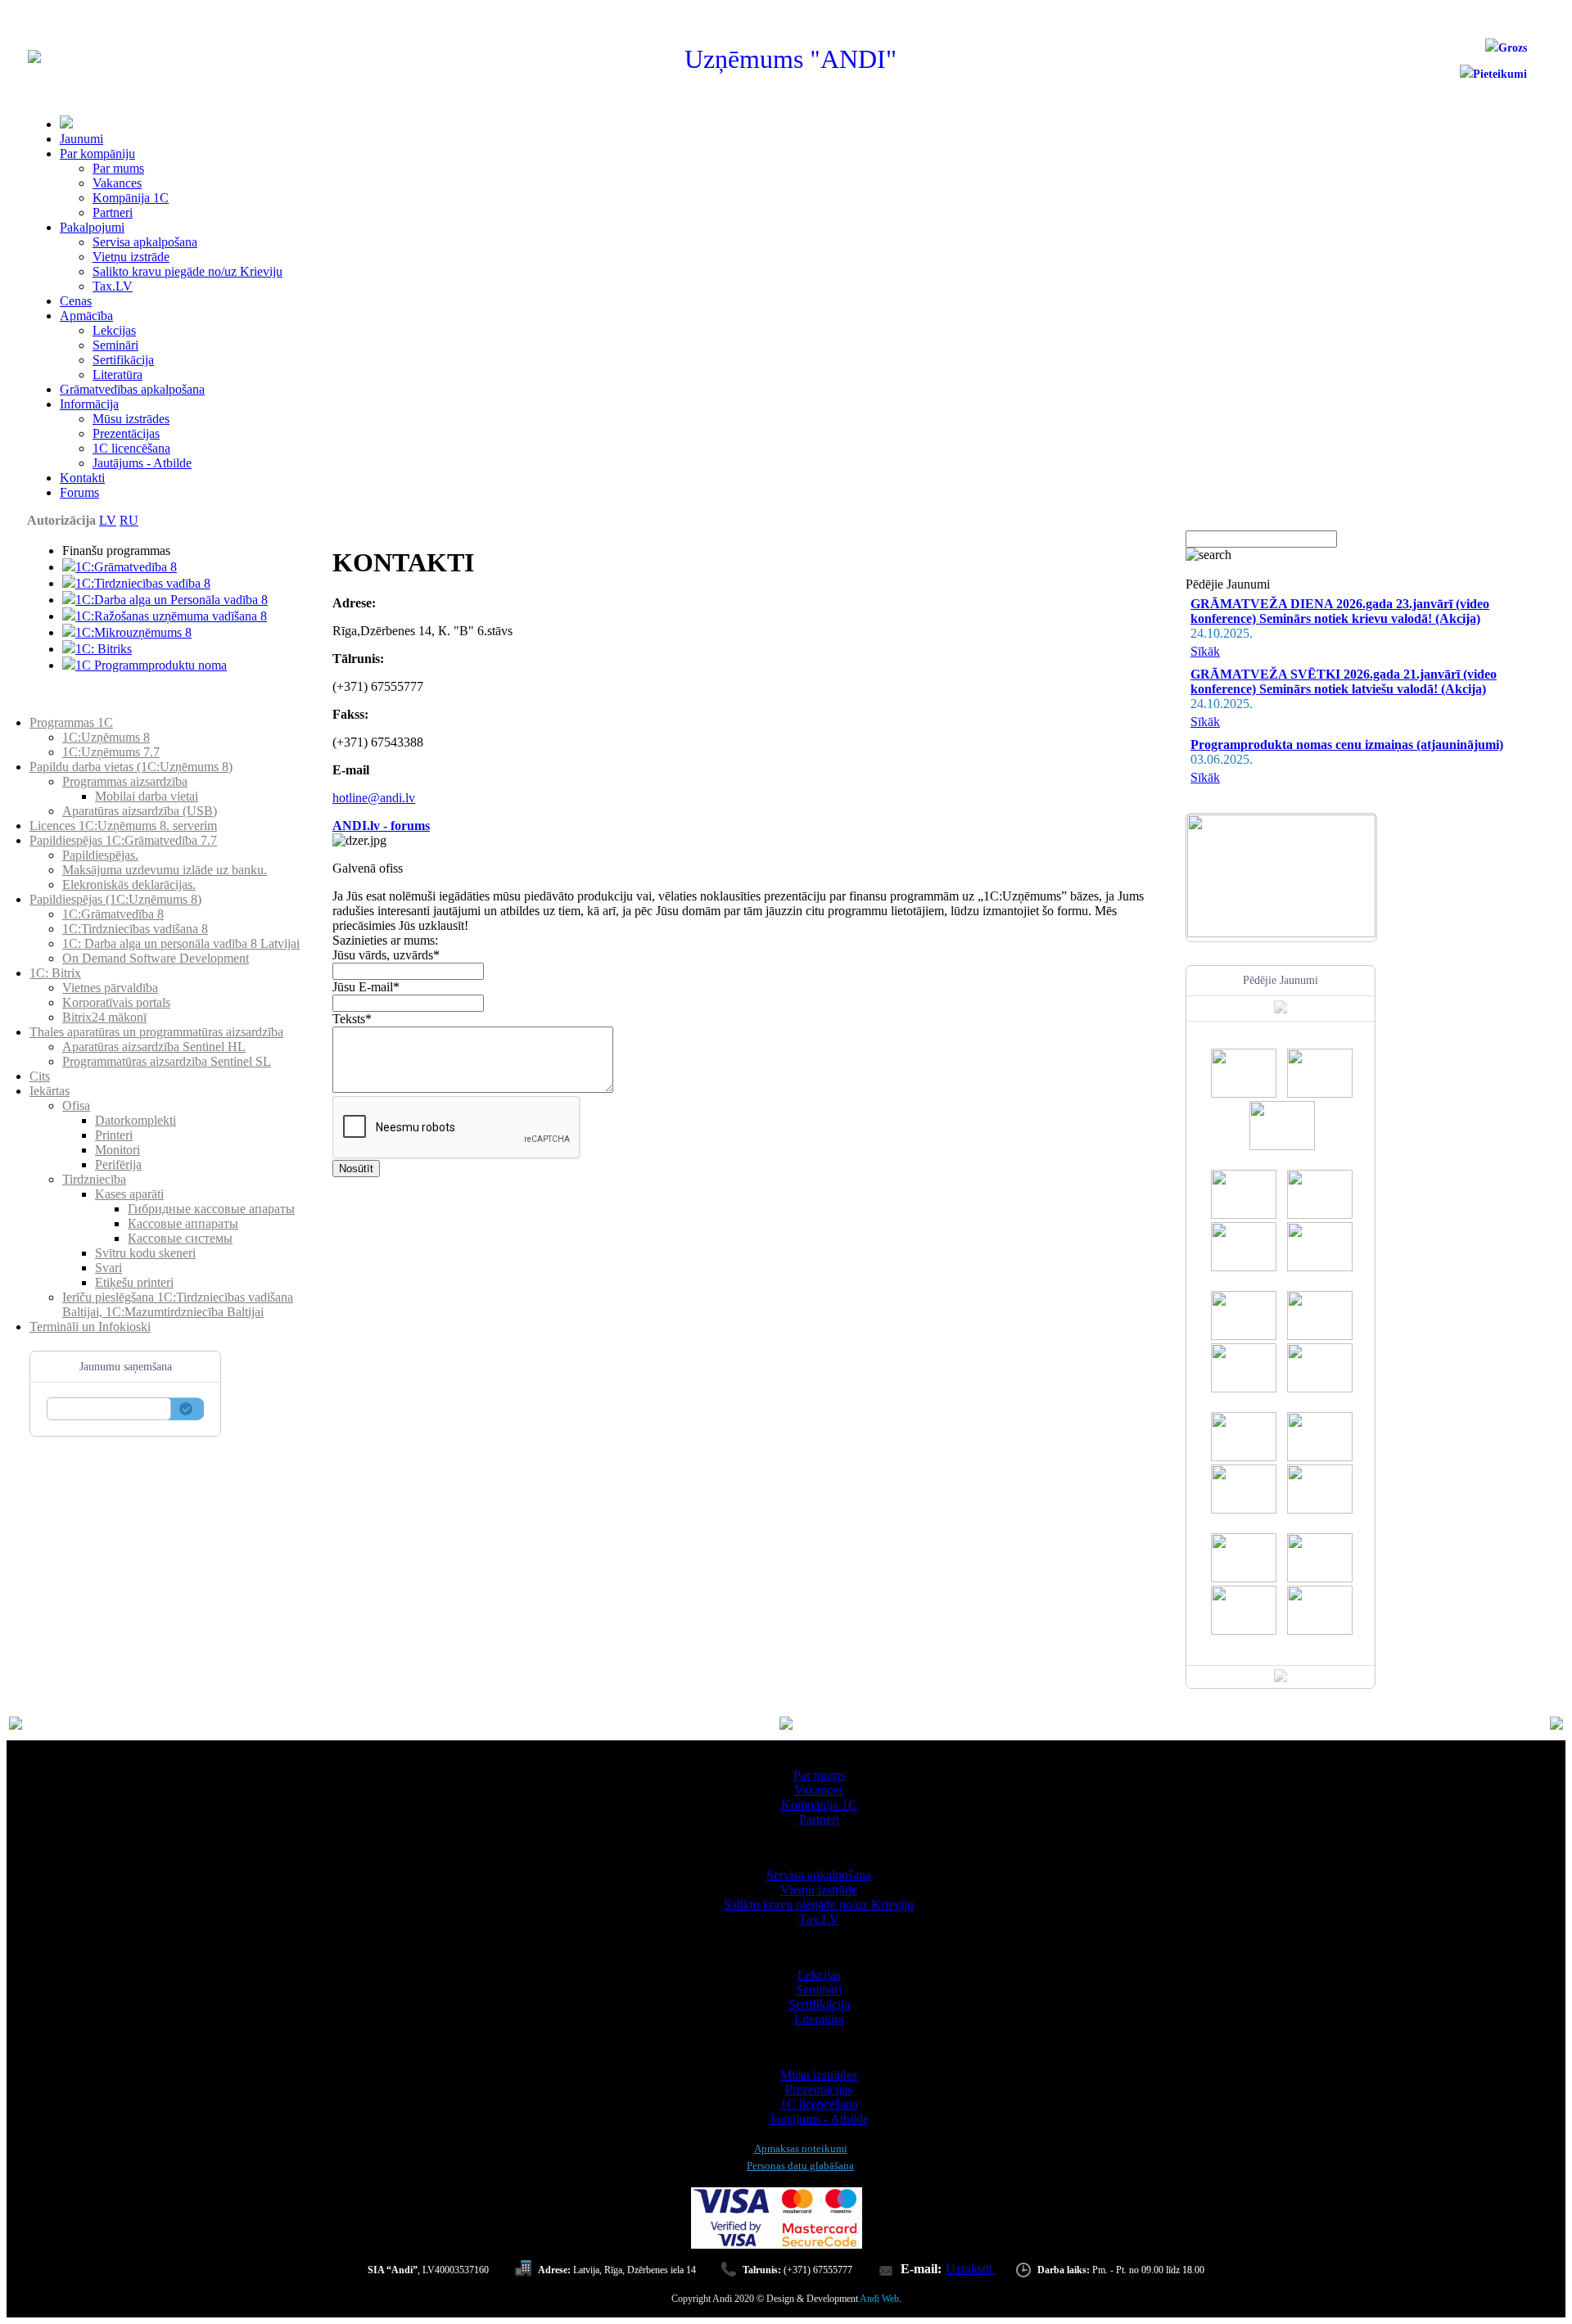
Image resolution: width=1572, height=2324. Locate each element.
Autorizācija (61, 520)
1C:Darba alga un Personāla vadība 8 (172, 600)
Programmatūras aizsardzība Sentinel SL (167, 1061)
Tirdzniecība (94, 1179)
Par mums (118, 168)
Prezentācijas (126, 433)
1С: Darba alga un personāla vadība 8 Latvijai (181, 943)
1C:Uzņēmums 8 (106, 737)
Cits (40, 1076)
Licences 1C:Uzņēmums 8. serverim (123, 826)
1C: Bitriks (104, 649)
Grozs (1513, 48)
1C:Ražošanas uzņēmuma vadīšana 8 (171, 616)
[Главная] (34, 59)
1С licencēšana (131, 448)
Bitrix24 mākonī (104, 1017)
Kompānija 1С (131, 198)
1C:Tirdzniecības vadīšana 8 (135, 929)
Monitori (117, 1150)
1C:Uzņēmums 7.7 (111, 752)
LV (108, 520)
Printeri (114, 1135)
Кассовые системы (180, 1238)
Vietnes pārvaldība (110, 988)
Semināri (115, 345)
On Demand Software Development (156, 958)
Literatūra (117, 375)
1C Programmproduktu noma (151, 665)
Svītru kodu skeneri (145, 1253)
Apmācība (86, 316)
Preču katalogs (67, 708)
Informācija (89, 404)
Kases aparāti (129, 1194)
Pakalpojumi (92, 227)
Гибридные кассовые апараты (211, 1209)
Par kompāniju (97, 153)
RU (129, 520)
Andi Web (879, 2299)
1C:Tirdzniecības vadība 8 (143, 583)
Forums (79, 492)
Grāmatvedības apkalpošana (132, 389)
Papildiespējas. (100, 855)
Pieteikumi (1500, 74)
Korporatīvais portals (116, 1002)
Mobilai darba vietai (147, 796)
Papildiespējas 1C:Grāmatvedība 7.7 (123, 840)
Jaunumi (81, 139)
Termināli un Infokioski (90, 1327)
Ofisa (76, 1106)
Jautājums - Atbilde (142, 463)
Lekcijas (114, 330)
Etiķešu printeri (134, 1282)
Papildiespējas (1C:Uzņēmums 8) (115, 899)
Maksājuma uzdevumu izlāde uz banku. (165, 870)
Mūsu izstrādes (131, 419)
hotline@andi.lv (374, 798)
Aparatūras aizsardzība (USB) (140, 811)
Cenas (76, 301)
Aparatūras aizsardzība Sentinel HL (154, 1047)
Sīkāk (1205, 651)
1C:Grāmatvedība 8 (126, 567)
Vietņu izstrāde (131, 257)
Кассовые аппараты (183, 1223)
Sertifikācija (123, 360)
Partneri (113, 212)
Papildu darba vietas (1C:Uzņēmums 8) (131, 767)
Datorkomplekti (136, 1120)
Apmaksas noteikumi (801, 2148)
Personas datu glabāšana (800, 2166)
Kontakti (82, 478)
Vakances (117, 183)
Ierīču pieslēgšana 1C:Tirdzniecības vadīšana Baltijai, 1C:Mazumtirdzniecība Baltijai (178, 1304)
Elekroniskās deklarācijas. (129, 884)
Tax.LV (113, 286)
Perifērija (118, 1164)
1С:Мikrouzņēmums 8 (133, 632)
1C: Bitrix (55, 973)
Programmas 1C (71, 722)
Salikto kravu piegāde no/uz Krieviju (187, 271)
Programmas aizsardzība (125, 781)
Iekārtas (50, 1091)
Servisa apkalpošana (145, 242)
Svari (108, 1268)
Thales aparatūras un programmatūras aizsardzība (156, 1032)
